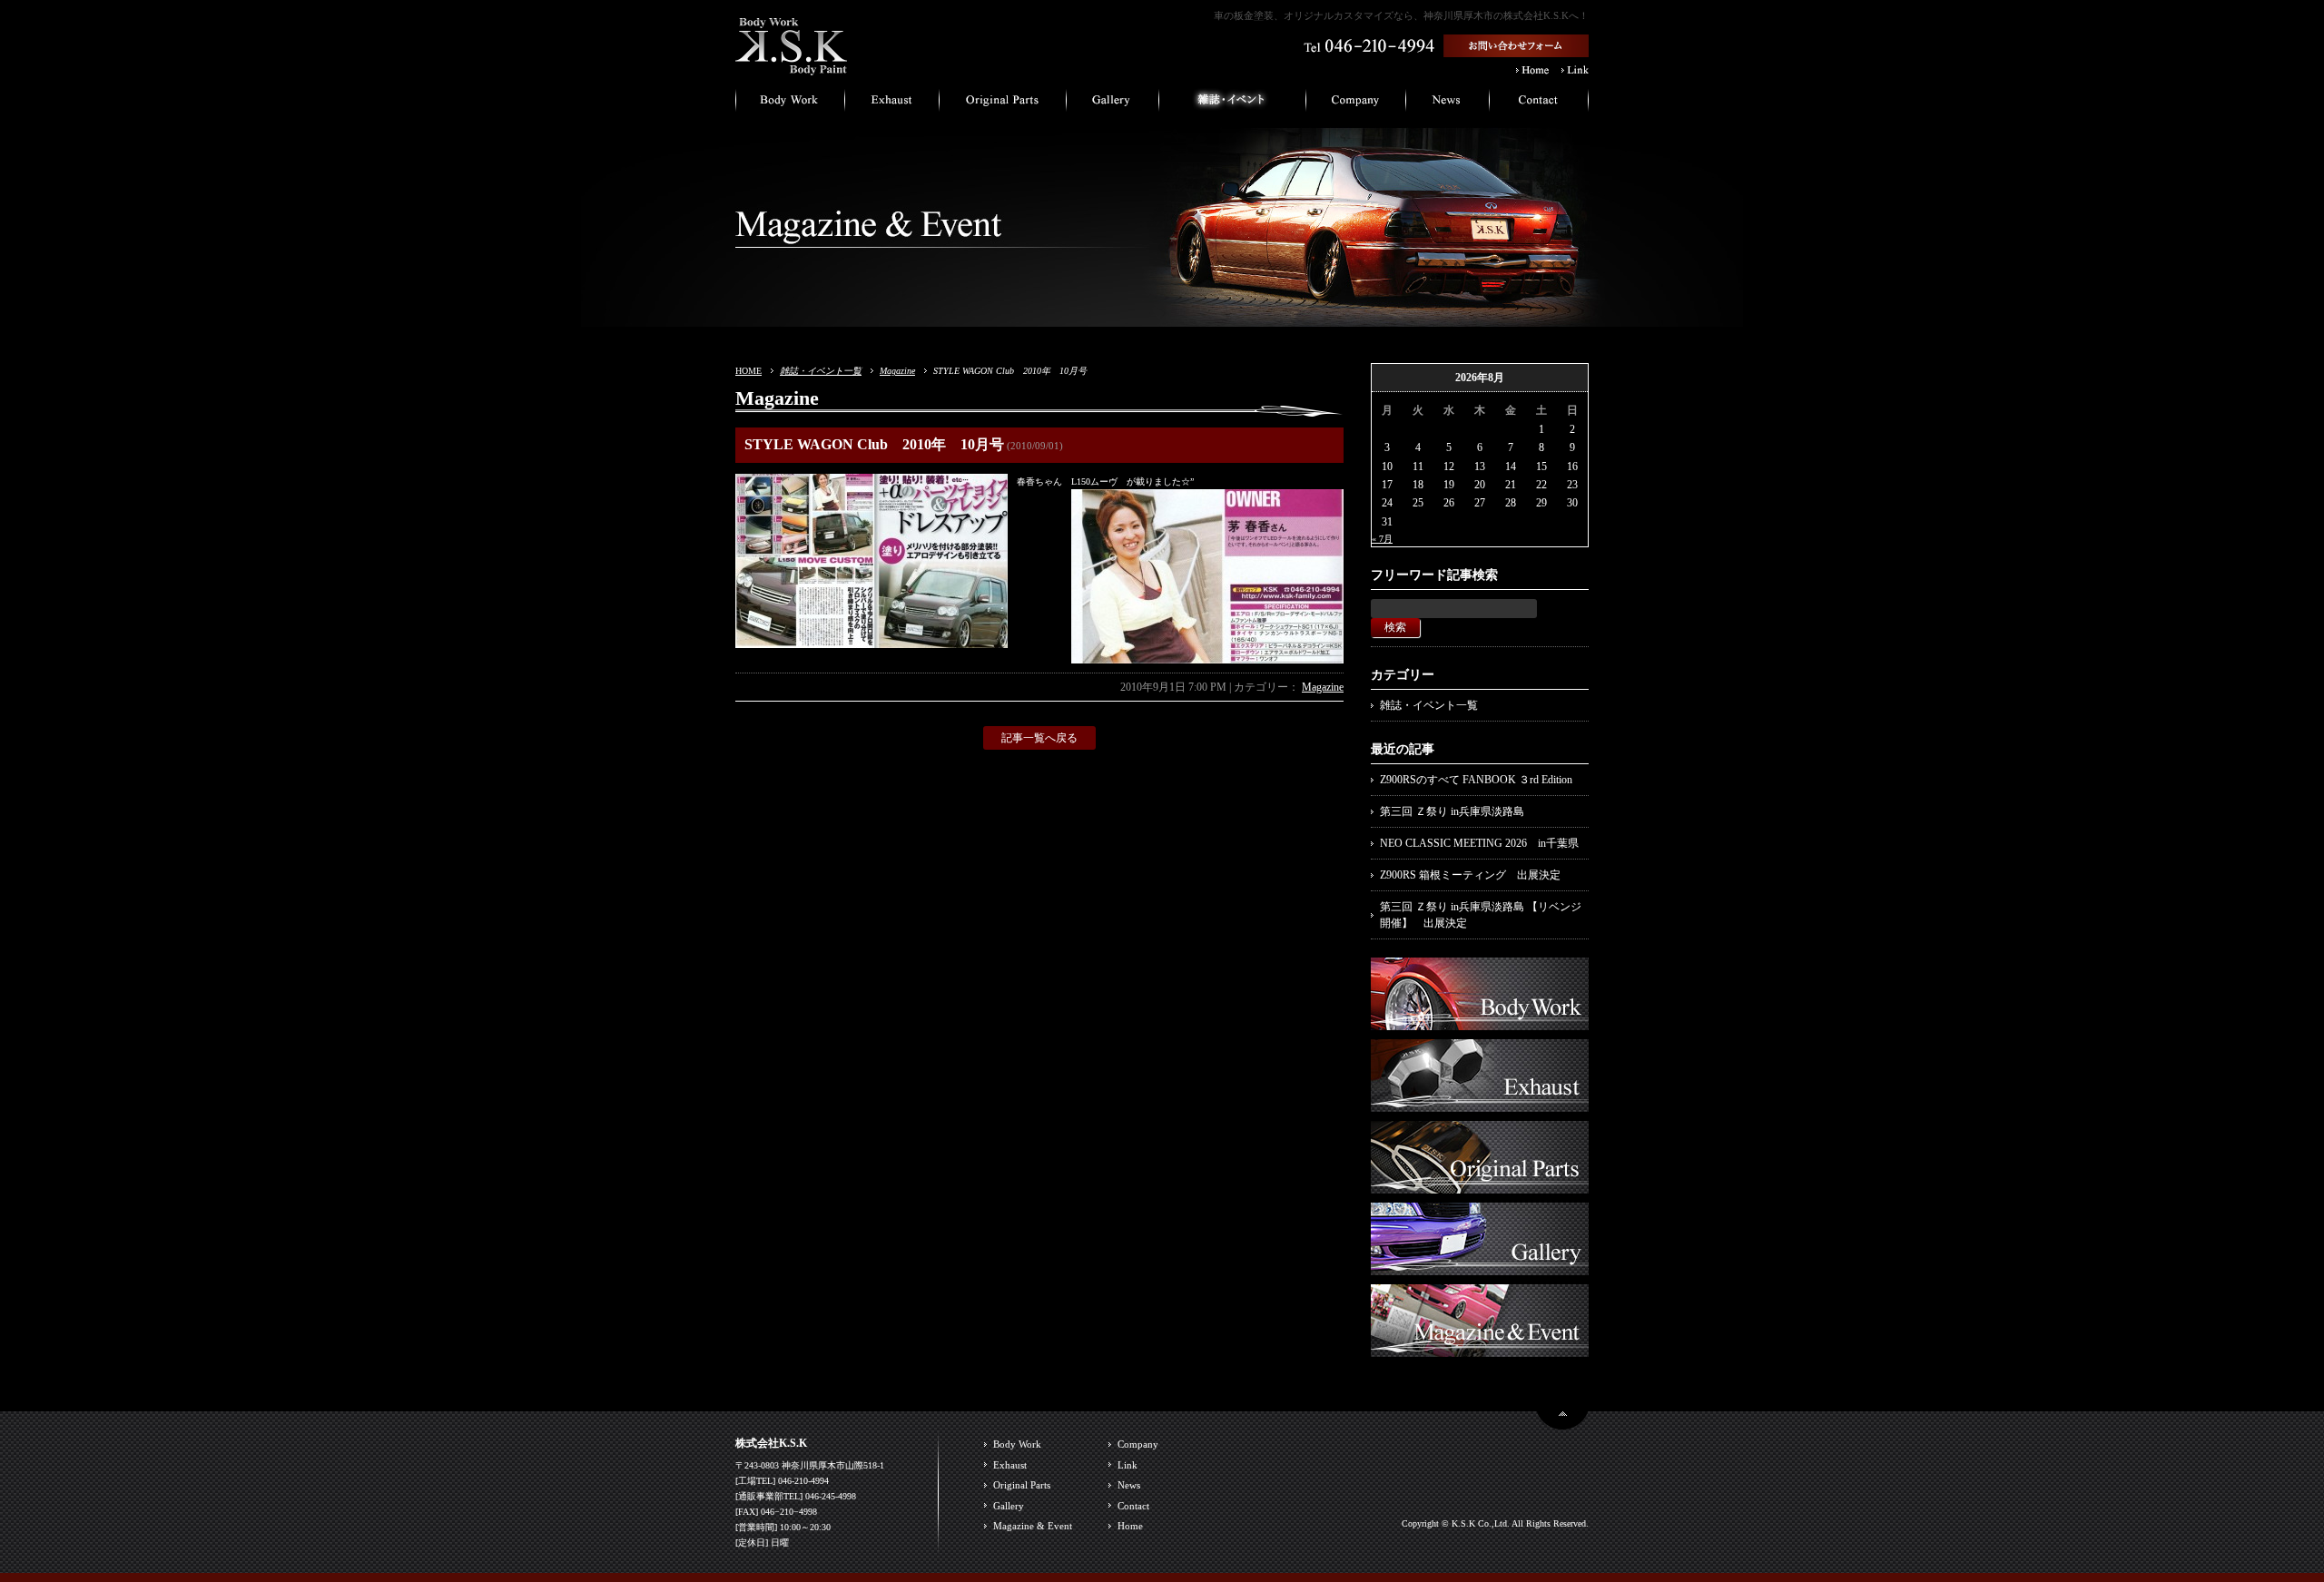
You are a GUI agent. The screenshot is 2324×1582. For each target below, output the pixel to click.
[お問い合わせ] (1539, 104)
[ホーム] (792, 68)
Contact (1133, 1506)
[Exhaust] (1480, 1103)
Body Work (1017, 1444)
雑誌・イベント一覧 (821, 371)
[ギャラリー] (1113, 104)
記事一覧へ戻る (1039, 738)
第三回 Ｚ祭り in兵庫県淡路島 (1452, 811)
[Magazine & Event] (1480, 1348)
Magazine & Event (1033, 1526)
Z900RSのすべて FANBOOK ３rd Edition (1476, 780)
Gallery (1009, 1506)
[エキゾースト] (892, 104)
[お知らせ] (1448, 104)
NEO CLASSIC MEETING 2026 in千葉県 (1479, 843)
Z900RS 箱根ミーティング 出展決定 (1470, 875)
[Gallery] (1480, 1266)
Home (1130, 1526)
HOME (748, 371)
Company (1138, 1444)
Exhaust (1010, 1465)
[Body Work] (1480, 1021)
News (1129, 1485)
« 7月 (1382, 539)
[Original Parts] (1480, 1184)
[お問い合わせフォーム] (1516, 49)
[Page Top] (1562, 1422)
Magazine (897, 371)
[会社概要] (1356, 104)
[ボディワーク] (790, 104)
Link (1128, 1465)
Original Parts (1022, 1485)
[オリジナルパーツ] (1003, 104)
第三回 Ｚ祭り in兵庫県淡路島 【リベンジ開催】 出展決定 (1481, 915)
